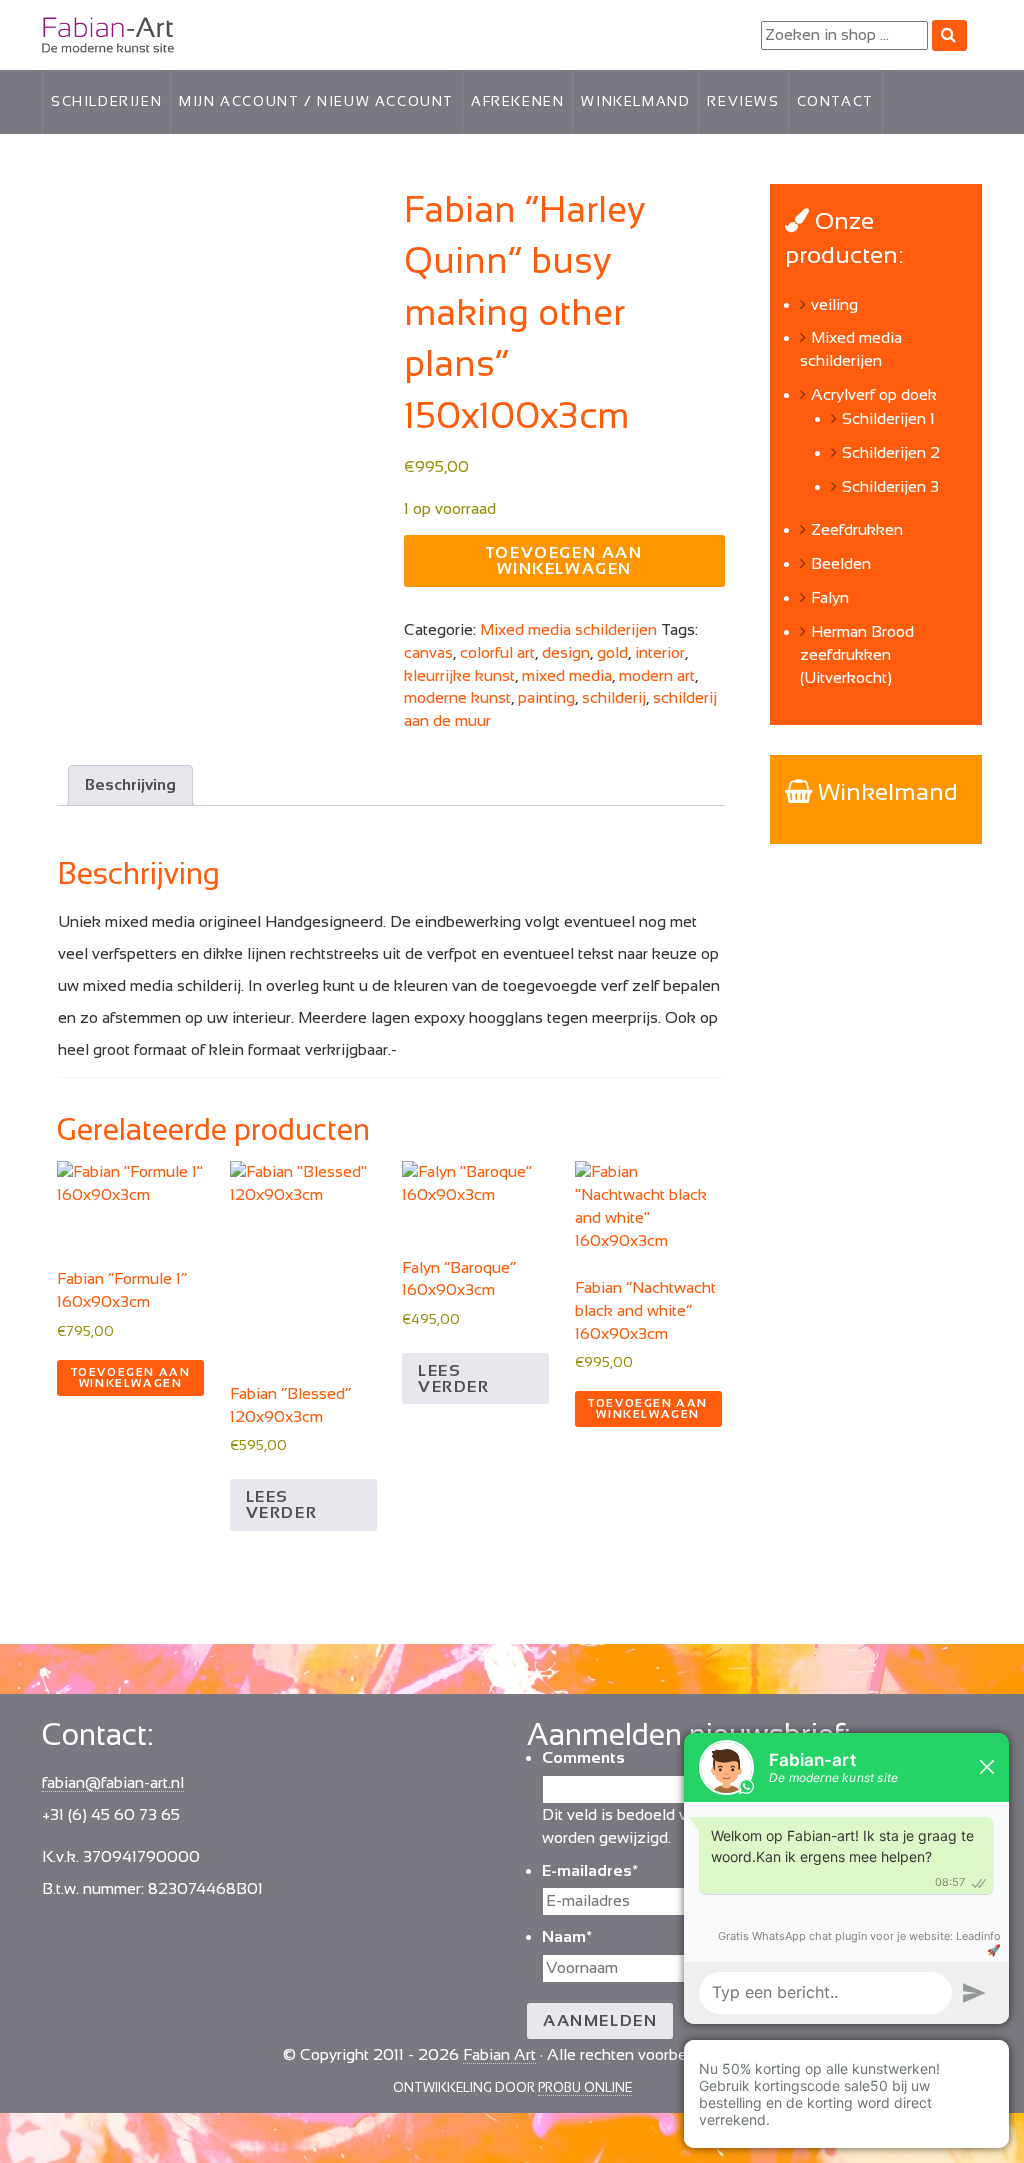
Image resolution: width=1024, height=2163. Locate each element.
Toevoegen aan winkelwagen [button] (131, 1377)
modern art (657, 675)
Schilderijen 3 (890, 486)
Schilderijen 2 (891, 452)
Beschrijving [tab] (130, 784)
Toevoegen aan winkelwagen (564, 560)
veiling (834, 304)
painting (546, 697)
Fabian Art (78, 30)
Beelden (841, 563)
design (566, 652)
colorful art (497, 652)
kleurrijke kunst (459, 675)
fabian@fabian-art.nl (113, 1782)
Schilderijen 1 (888, 418)
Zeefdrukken (857, 529)
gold (612, 652)
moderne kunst (457, 697)
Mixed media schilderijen (568, 629)
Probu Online (585, 2087)
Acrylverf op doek (874, 394)
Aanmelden (600, 2020)
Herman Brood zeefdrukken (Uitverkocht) (857, 654)
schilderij (614, 697)
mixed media (567, 675)
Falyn (830, 597)
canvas (428, 652)
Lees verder (282, 1504)
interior (660, 652)
